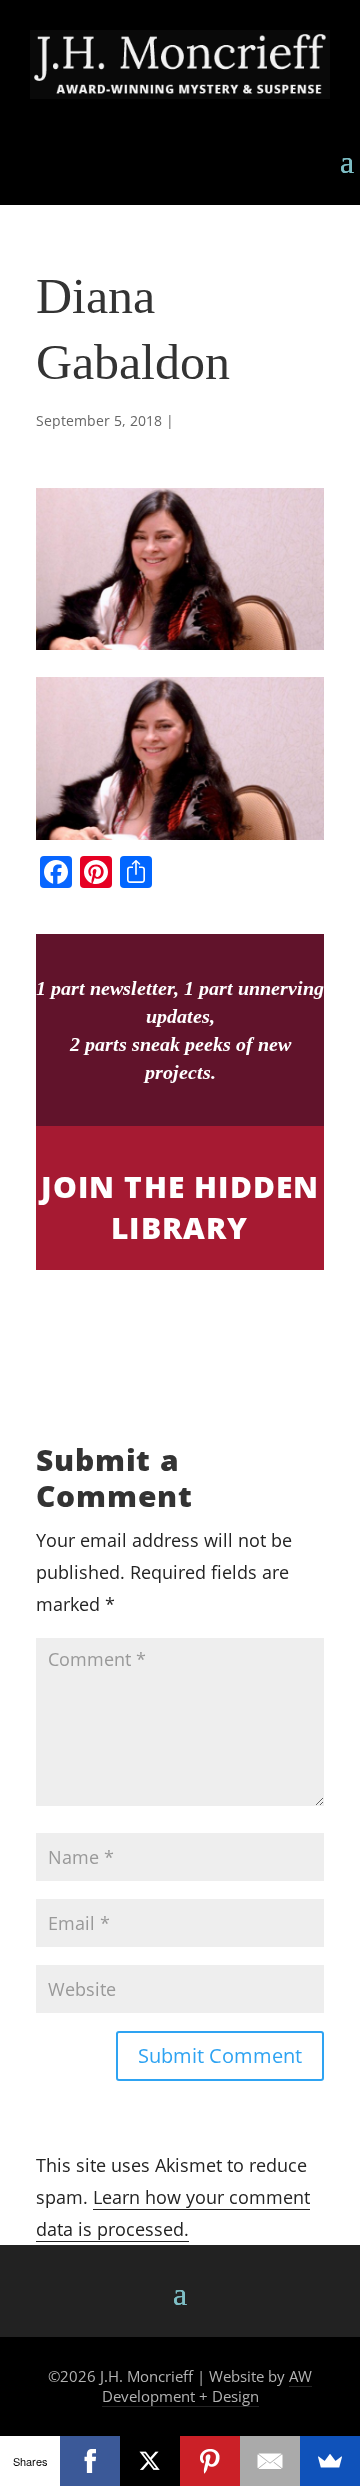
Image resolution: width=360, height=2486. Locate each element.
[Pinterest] (210, 2461)
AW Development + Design (207, 2386)
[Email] (270, 2461)
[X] (150, 2461)
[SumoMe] (330, 2461)
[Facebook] (90, 2461)
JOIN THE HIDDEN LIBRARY (180, 1207)
